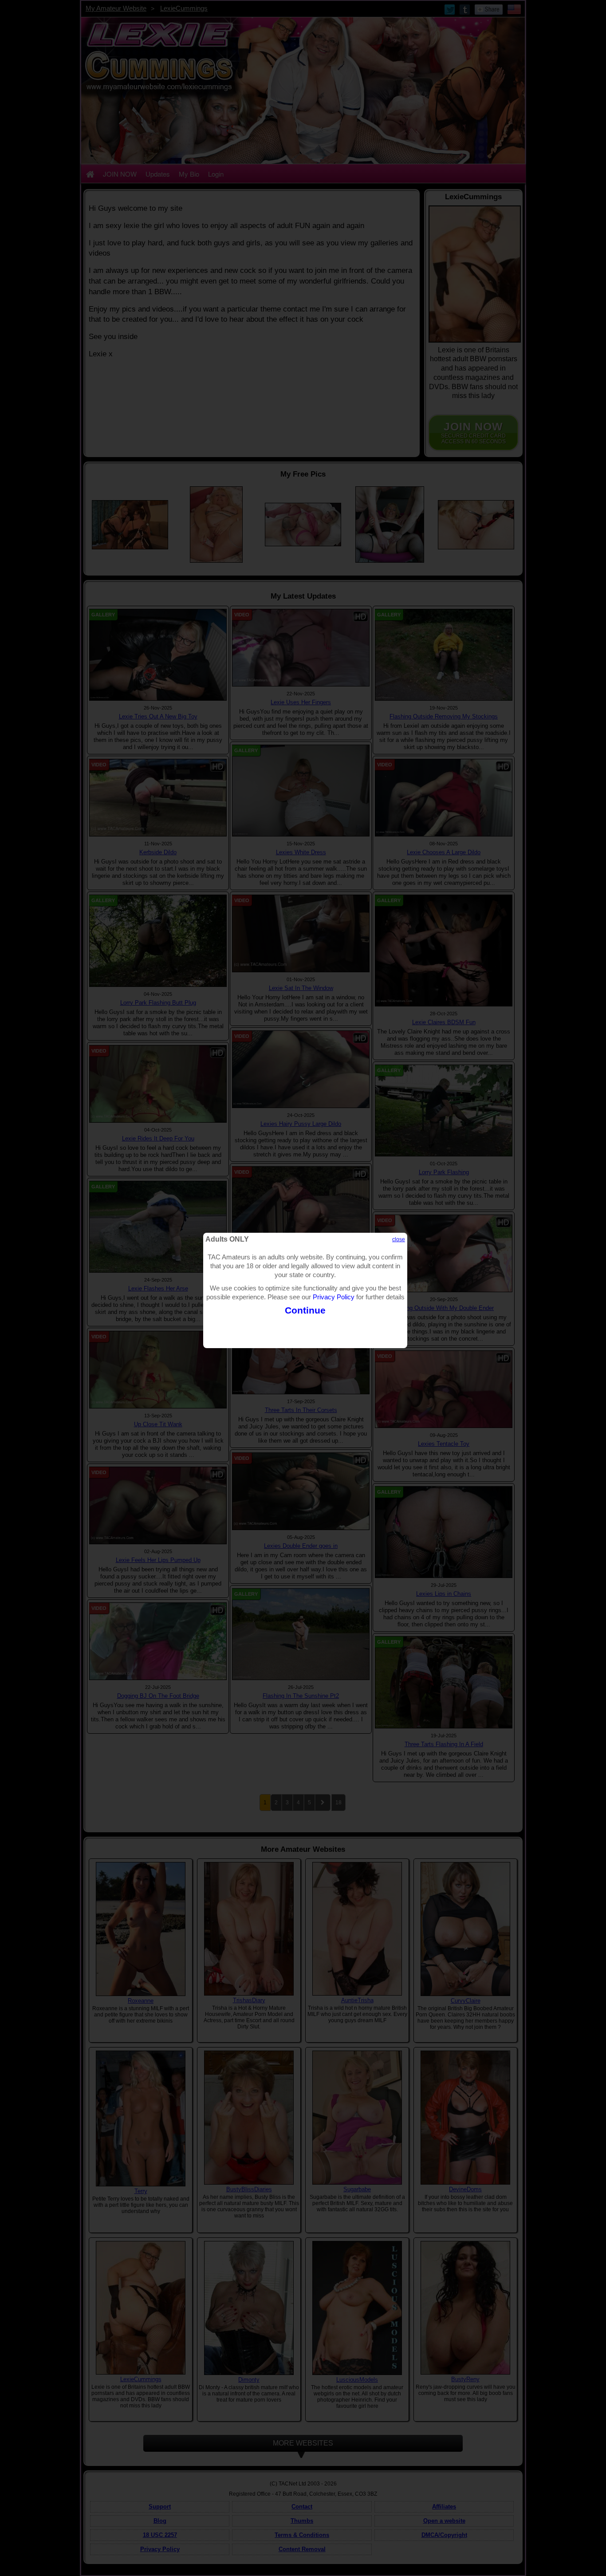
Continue (305, 1310)
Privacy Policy (334, 1297)
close (399, 1239)
